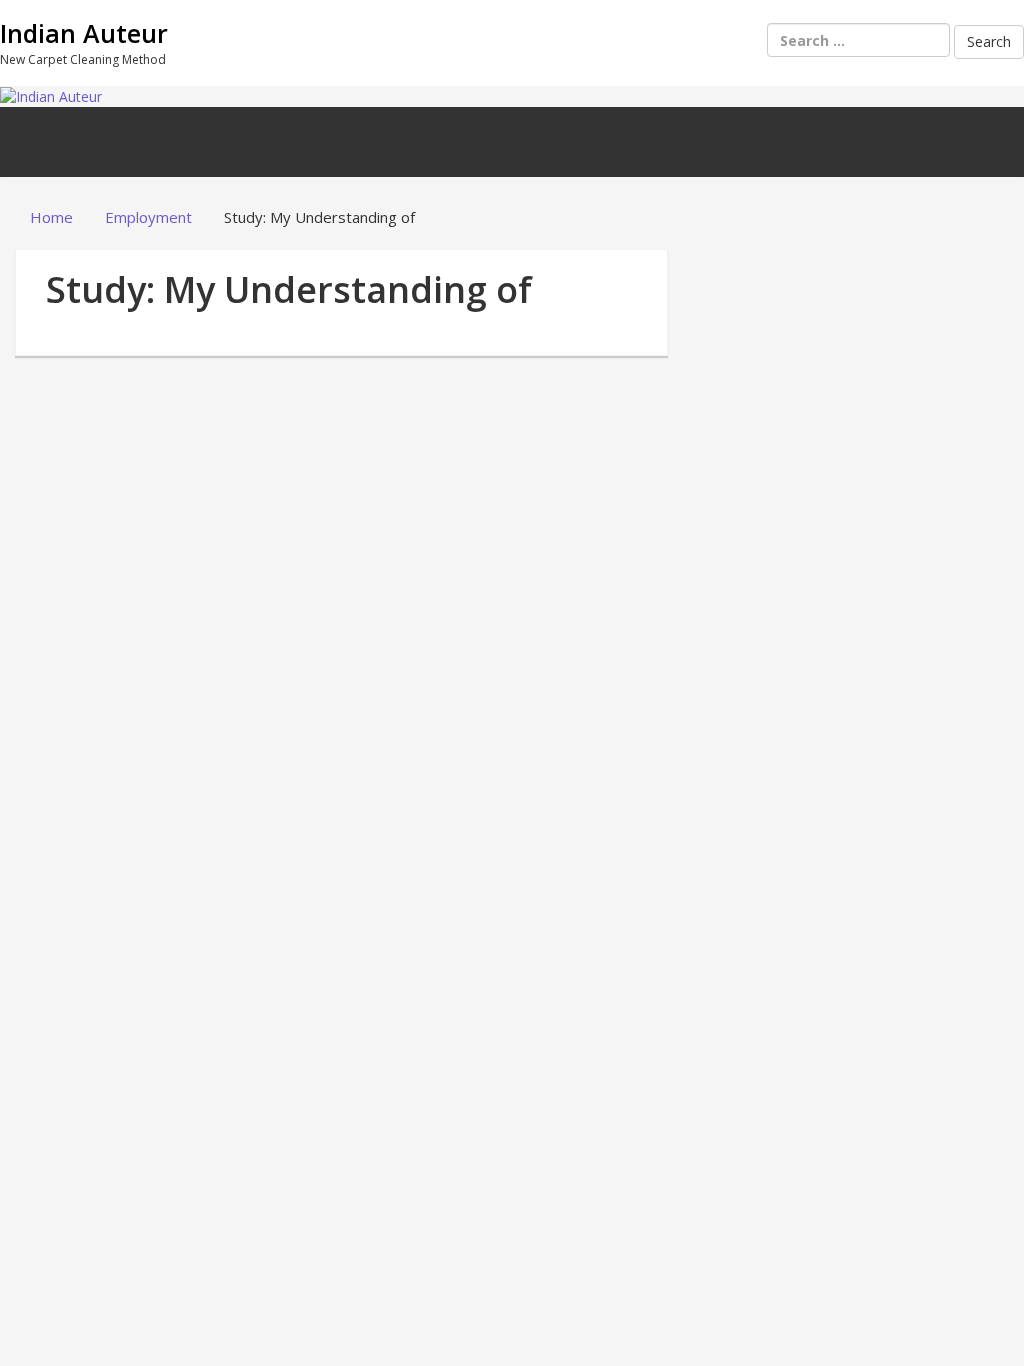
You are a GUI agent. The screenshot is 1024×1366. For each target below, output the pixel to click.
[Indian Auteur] (51, 95)
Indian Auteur (84, 33)
